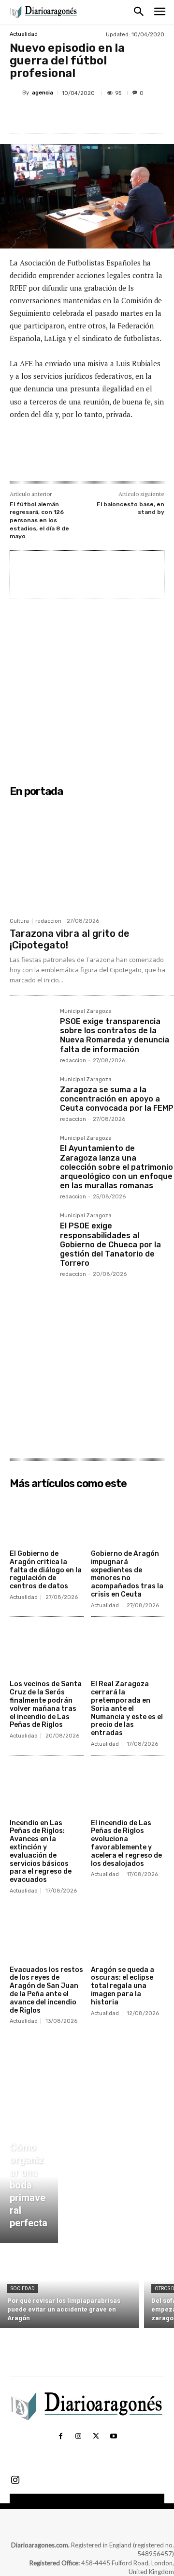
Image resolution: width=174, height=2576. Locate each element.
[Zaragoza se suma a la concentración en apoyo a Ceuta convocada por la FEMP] (31, 1098)
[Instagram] (78, 2436)
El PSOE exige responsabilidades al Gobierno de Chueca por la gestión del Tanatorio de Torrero (110, 1244)
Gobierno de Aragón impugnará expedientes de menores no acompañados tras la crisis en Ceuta (127, 1574)
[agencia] (16, 93)
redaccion (48, 921)
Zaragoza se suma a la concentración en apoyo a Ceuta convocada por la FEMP (117, 1099)
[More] (139, 116)
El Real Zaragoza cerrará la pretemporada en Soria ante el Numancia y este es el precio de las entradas (127, 1708)
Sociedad (23, 2289)
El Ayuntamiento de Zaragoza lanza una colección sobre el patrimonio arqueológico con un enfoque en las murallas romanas (116, 1167)
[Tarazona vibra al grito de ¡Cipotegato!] (92, 857)
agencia (43, 93)
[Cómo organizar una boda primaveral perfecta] (29, 2188)
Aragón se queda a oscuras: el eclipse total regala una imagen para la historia (123, 1986)
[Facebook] (50, 116)
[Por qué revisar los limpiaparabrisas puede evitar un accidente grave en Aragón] (70, 2288)
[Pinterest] (94, 116)
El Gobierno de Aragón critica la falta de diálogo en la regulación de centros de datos (46, 1570)
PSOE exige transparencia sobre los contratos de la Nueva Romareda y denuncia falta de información (115, 1035)
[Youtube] (113, 2436)
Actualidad (24, 34)
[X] (72, 116)
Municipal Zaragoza (86, 1011)
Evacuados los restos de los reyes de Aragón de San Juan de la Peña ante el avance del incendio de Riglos (46, 1990)
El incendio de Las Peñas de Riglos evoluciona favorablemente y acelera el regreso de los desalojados (126, 1843)
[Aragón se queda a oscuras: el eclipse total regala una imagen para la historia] (128, 1935)
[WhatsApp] (116, 116)
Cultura (19, 921)
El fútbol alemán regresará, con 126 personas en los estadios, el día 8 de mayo (39, 520)
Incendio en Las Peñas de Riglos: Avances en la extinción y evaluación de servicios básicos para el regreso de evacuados (41, 1852)
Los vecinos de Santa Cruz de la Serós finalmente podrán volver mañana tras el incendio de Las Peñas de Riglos (46, 1704)
